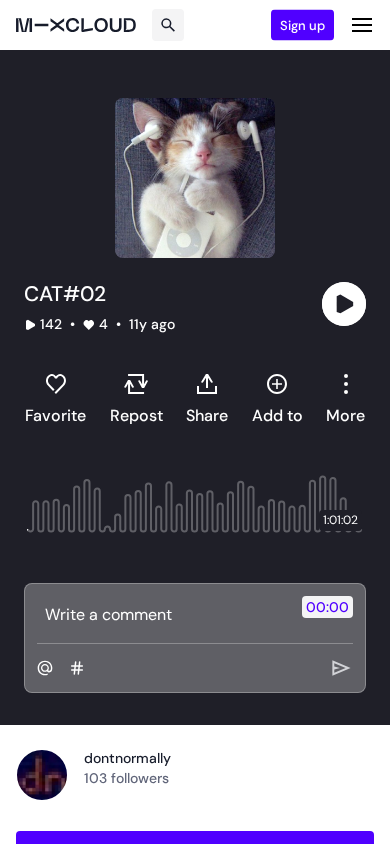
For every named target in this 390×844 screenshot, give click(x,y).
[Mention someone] (45, 668)
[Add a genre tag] (77, 668)
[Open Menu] (362, 25)
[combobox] (345, 398)
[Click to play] (344, 304)
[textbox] (161, 614)
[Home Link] (76, 25)
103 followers (126, 778)
